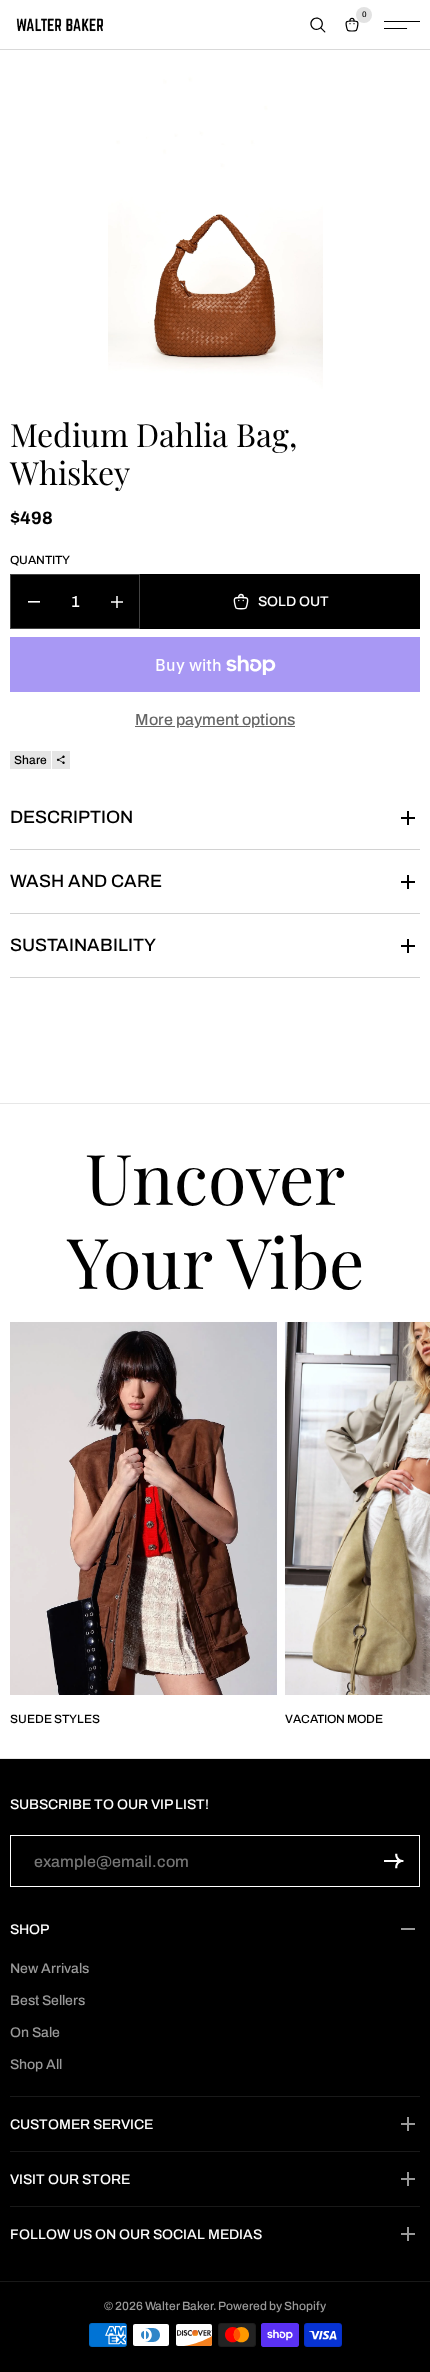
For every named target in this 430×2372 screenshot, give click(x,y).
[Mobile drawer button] (402, 25)
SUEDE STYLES (55, 1719)
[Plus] (116, 601)
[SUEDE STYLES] (143, 1508)
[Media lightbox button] (215, 231)
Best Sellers (47, 2000)
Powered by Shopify (272, 2306)
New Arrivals (49, 1968)
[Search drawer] (318, 25)
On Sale (35, 2032)
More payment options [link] (215, 719)
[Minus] (33, 601)
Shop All (36, 2064)
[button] (394, 1861)
